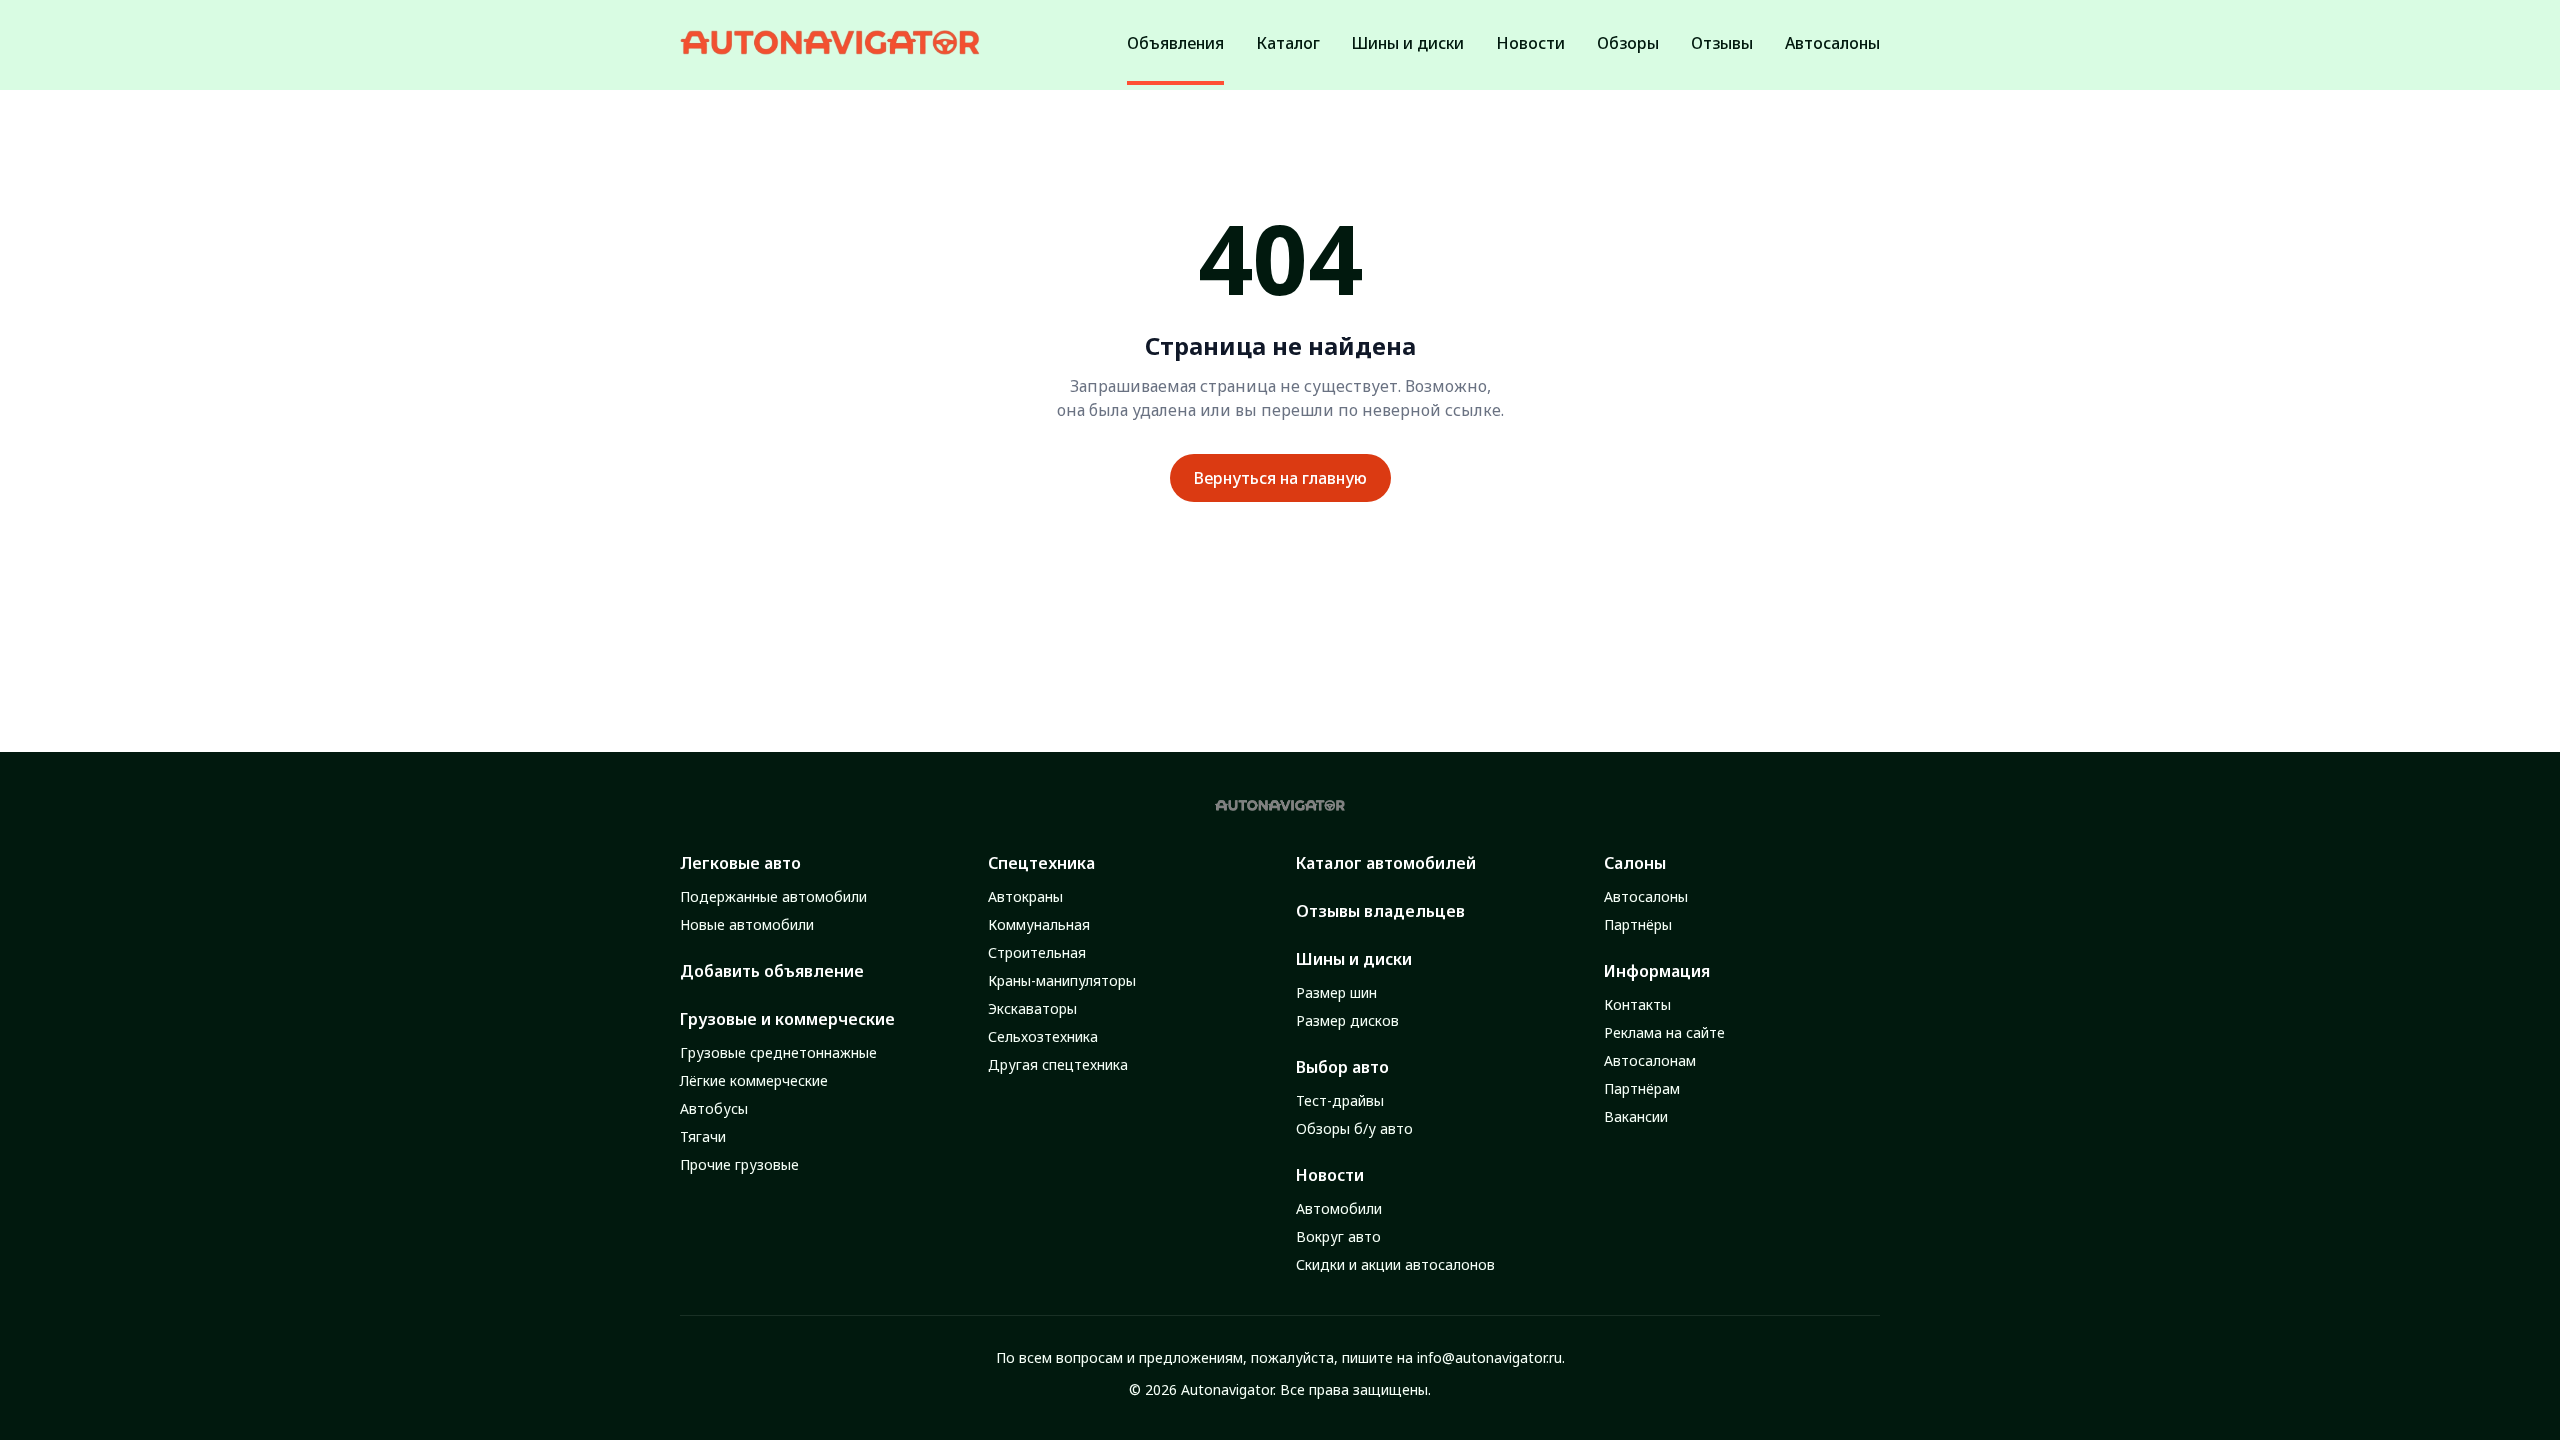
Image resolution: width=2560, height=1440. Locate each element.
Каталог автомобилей (1386, 863)
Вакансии (1636, 1116)
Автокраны (1025, 896)
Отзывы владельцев (1380, 911)
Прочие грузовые (739, 1164)
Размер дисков (1347, 1020)
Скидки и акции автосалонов (1395, 1264)
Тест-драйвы (1340, 1100)
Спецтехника (1041, 863)
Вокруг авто (1338, 1236)
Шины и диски (1354, 959)
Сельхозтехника (1043, 1036)
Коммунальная (1039, 924)
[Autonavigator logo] (830, 42)
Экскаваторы (1032, 1008)
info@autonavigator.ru (1489, 1357)
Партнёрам (1642, 1088)
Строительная (1037, 952)
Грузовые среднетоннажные (778, 1052)
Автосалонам (1650, 1060)
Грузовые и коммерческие (787, 1019)
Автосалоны (1646, 896)
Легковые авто (740, 863)
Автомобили (1339, 1208)
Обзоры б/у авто (1354, 1128)
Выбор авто (1342, 1067)
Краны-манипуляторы (1062, 980)
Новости (1330, 1175)
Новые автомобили (747, 924)
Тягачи (703, 1136)
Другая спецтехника (1058, 1064)
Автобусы (714, 1108)
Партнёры (1638, 924)
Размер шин (1336, 992)
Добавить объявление (772, 971)
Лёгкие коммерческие (754, 1080)
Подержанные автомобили (773, 896)
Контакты (1637, 1004)
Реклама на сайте (1664, 1032)
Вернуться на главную (1280, 478)
